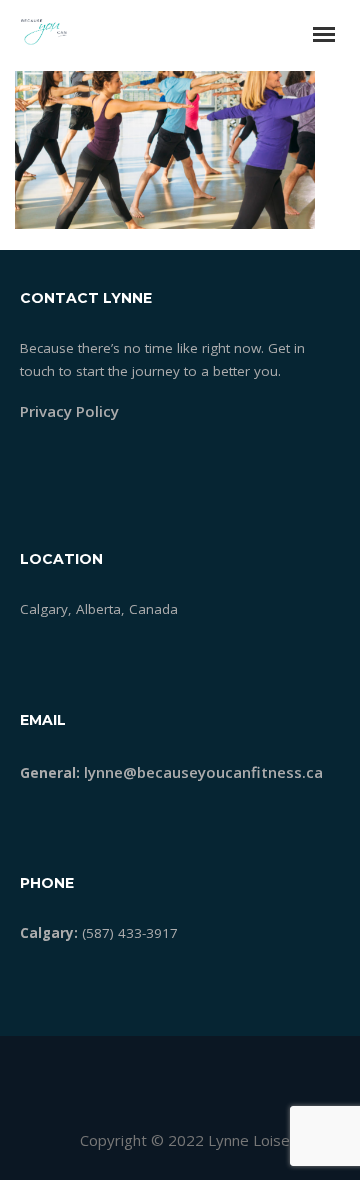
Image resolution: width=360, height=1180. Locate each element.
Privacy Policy (69, 411)
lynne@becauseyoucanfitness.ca (203, 772)
